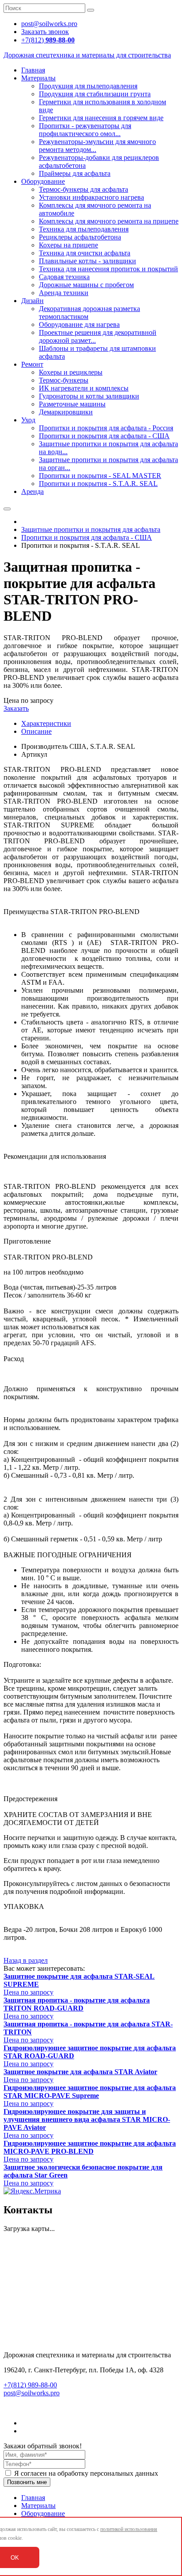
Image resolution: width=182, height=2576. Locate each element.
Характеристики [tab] (46, 723)
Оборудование (43, 181)
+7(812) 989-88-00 (30, 2385)
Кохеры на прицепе (68, 245)
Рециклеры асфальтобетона (80, 237)
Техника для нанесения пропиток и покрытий (108, 269)
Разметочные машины (72, 404)
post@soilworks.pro (32, 2393)
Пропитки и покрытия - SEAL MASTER (100, 476)
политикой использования (129, 2529)
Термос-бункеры (64, 380)
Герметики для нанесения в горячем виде (101, 118)
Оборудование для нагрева (79, 324)
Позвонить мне (27, 2482)
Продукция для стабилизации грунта (95, 94)
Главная (33, 70)
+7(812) (48, 40)
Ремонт (32, 364)
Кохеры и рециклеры (71, 372)
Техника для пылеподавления (84, 229)
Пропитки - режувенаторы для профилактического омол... (85, 130)
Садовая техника (64, 277)
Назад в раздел (26, 1960)
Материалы (38, 78)
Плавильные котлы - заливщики (87, 261)
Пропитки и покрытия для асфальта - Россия (106, 428)
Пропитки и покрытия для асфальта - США (104, 436)
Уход (28, 420)
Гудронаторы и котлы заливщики (89, 396)
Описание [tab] (36, 731)
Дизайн (32, 301)
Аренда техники (64, 293)
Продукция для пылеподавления (88, 86)
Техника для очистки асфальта (85, 253)
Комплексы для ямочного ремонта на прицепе (109, 221)
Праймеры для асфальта (75, 173)
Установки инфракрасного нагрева (91, 197)
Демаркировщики (66, 412)
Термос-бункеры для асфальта (83, 189)
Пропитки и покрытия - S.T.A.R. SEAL (98, 484)
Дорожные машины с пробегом (86, 285)
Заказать (16, 708)
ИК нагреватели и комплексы (84, 388)
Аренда (32, 491)
